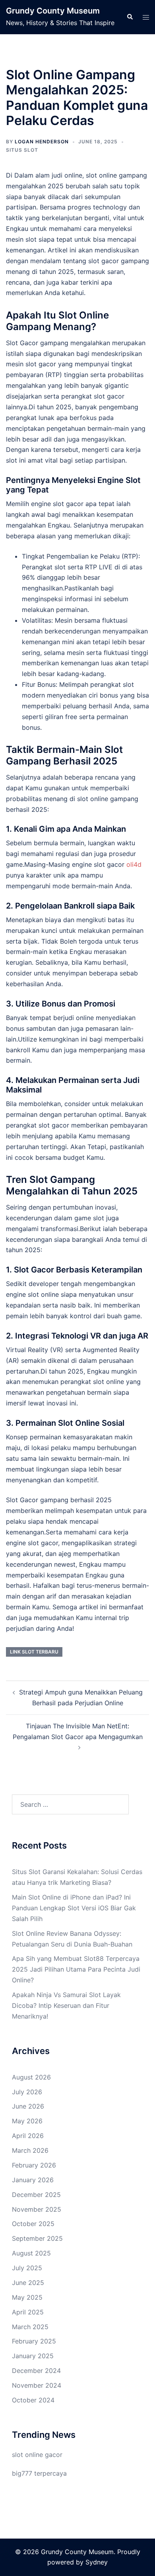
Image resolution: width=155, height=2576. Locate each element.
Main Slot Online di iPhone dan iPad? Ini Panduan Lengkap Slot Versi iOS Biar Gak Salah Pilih (74, 1908)
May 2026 (27, 2121)
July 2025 (27, 2268)
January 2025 (33, 2356)
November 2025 (37, 2209)
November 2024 (37, 2385)
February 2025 (34, 2341)
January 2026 (33, 2180)
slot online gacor (37, 2455)
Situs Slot (22, 150)
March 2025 (30, 2327)
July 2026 (27, 2092)
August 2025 (31, 2253)
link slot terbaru (34, 1652)
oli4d (134, 864)
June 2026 (28, 2106)
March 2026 (30, 2150)
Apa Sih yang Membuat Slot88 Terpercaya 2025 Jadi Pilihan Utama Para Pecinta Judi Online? (76, 1969)
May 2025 (27, 2297)
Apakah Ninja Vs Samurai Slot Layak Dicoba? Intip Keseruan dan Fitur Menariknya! (66, 2005)
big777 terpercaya (39, 2473)
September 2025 (37, 2238)
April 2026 (28, 2136)
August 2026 (31, 2077)
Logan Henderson (42, 142)
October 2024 (33, 2400)
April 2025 (28, 2312)
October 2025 (33, 2224)
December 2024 (36, 2371)
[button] (130, 17)
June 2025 (28, 2283)
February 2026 (34, 2165)
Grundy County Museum (53, 11)
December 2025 (36, 2195)
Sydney (97, 2562)
